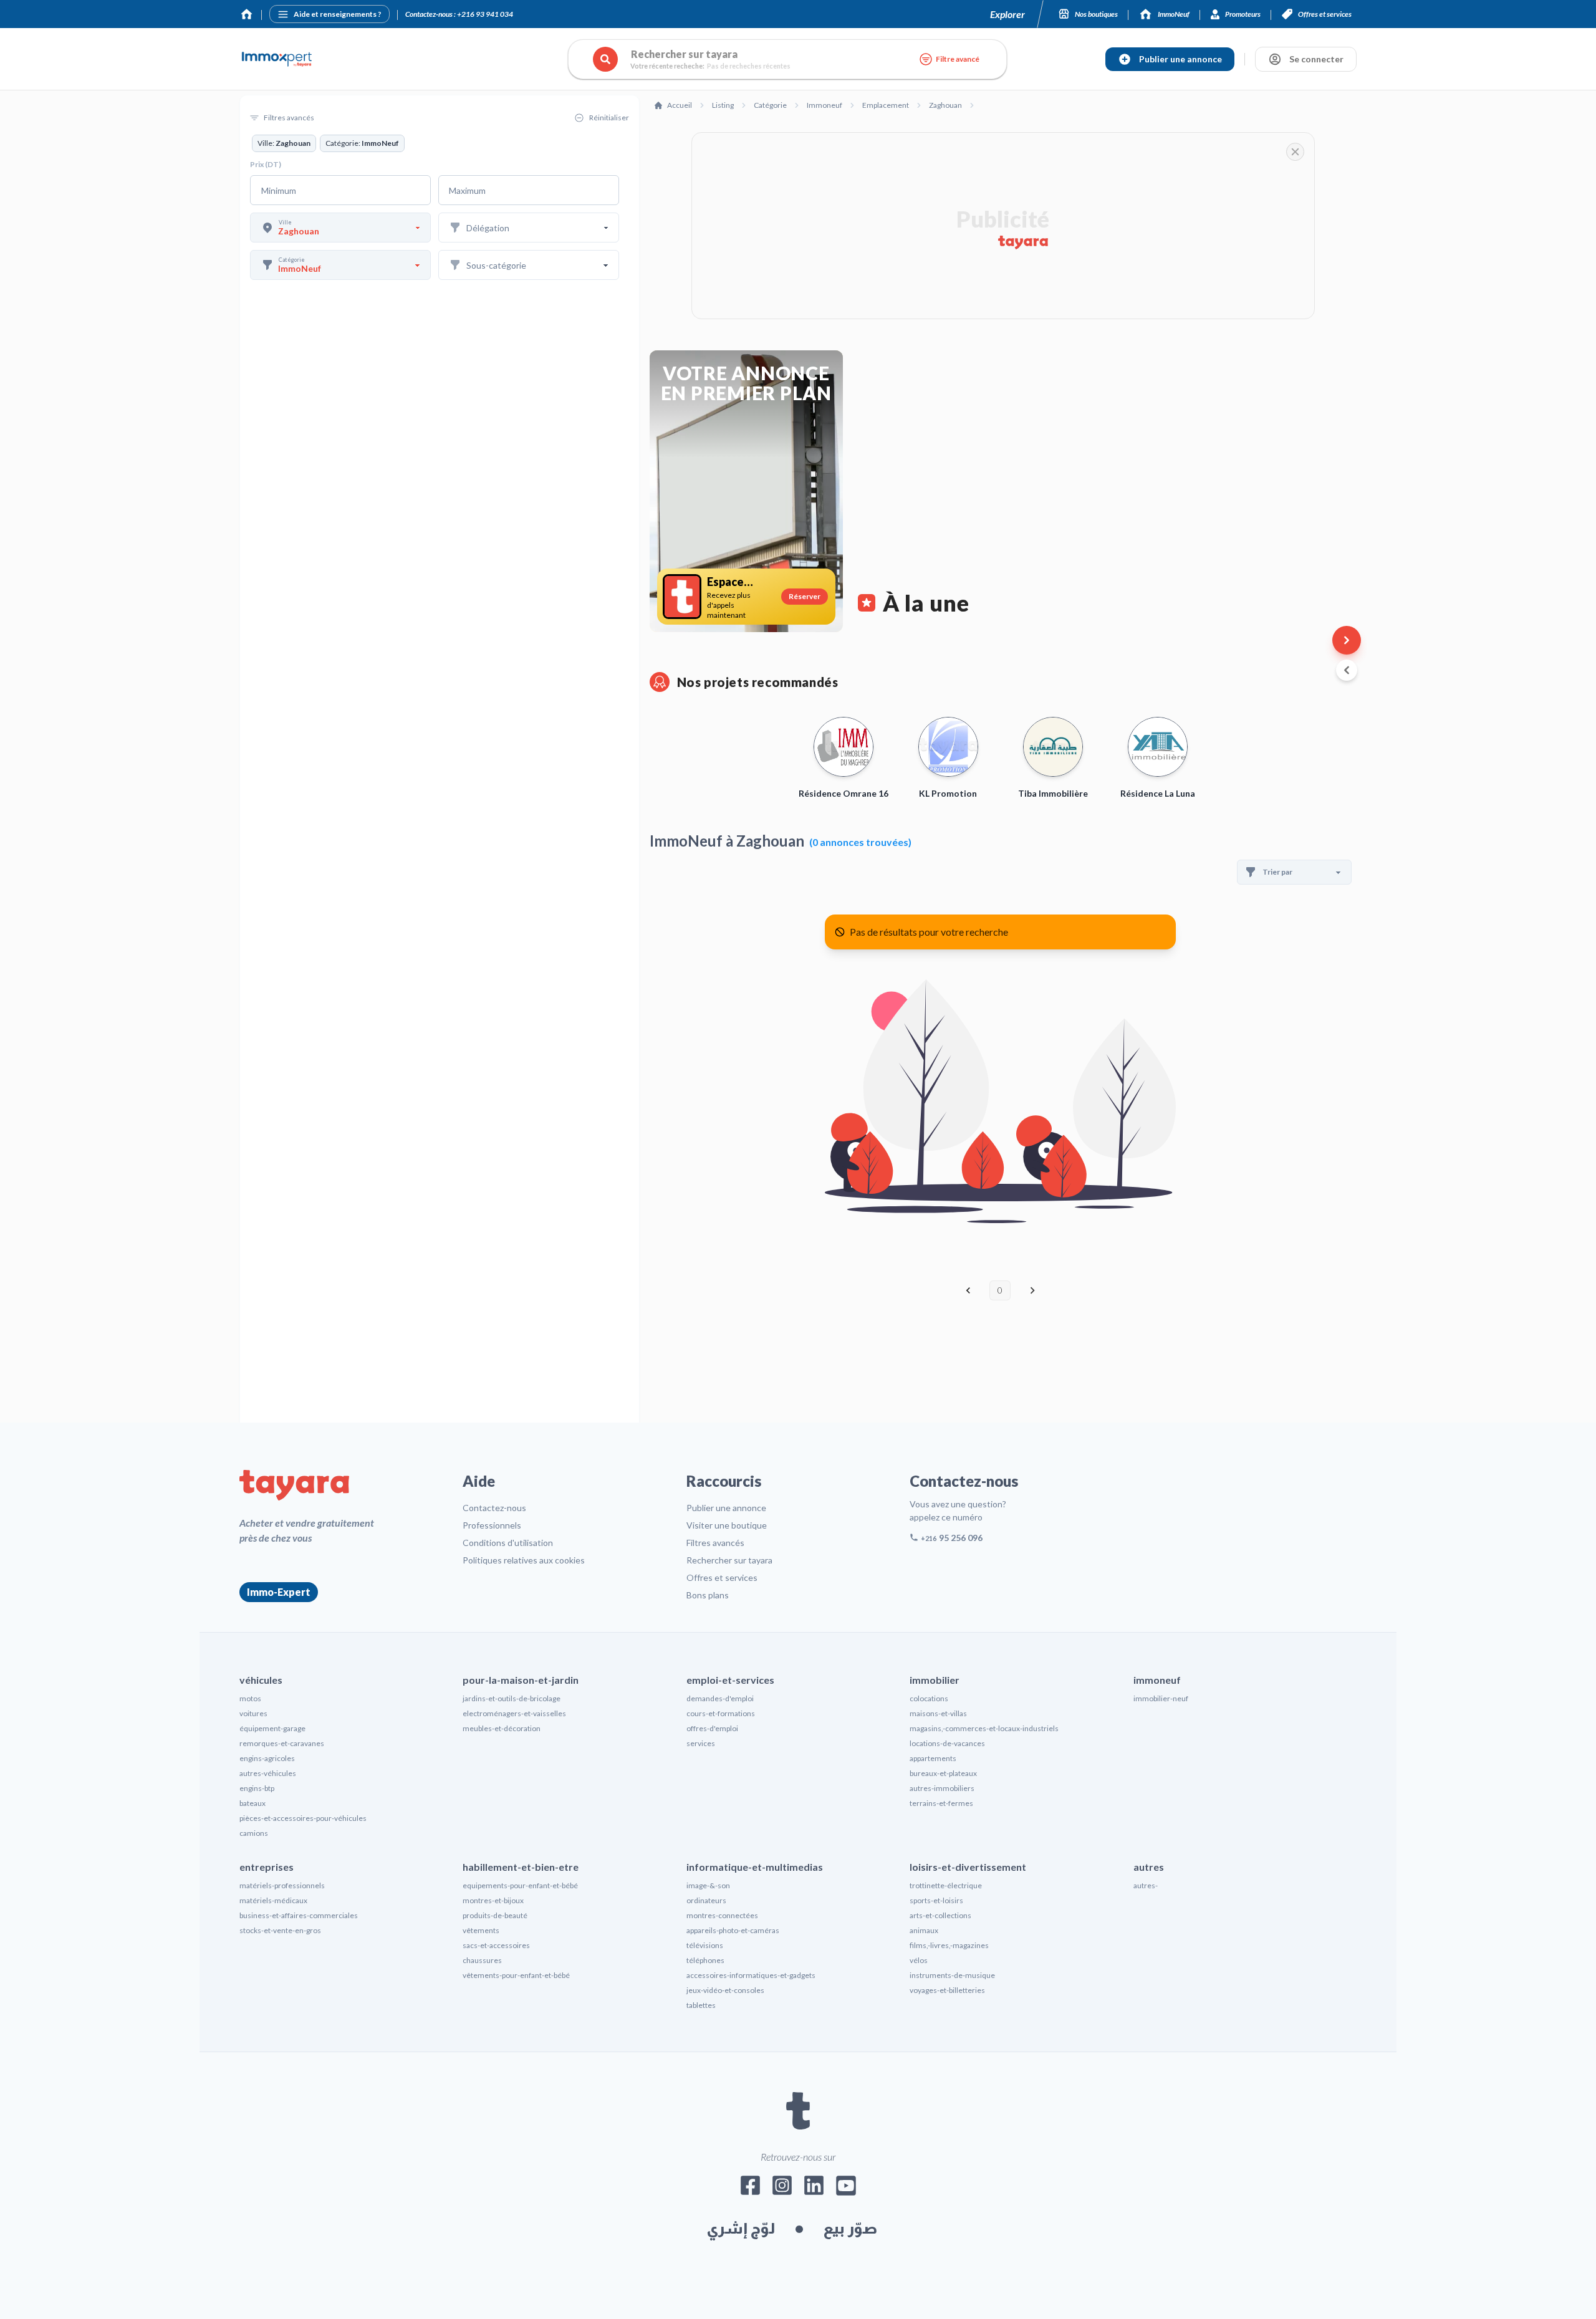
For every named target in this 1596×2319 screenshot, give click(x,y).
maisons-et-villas (938, 1713)
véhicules (261, 1680)
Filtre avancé (958, 59)
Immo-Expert (279, 1592)
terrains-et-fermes (941, 1803)
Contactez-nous (494, 1508)
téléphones (705, 1960)
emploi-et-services (730, 1680)
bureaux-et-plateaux (943, 1773)
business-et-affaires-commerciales (299, 1915)
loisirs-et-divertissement (968, 1867)
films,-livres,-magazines (949, 1945)
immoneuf (1157, 1680)
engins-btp (257, 1788)
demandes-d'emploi (720, 1698)
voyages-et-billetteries (947, 1990)
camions (254, 1833)
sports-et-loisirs (936, 1900)
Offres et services (722, 1577)
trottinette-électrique (946, 1885)
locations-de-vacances (947, 1743)
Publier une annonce (726, 1508)
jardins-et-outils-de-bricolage (512, 1698)
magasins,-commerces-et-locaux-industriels (984, 1728)
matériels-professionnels (282, 1885)
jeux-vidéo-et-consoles (725, 1990)
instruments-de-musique (952, 1975)
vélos (919, 1960)
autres (1149, 1867)
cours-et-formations (721, 1713)
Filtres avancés (715, 1543)
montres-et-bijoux (493, 1900)
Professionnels (492, 1525)
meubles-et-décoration (502, 1728)
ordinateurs (706, 1900)
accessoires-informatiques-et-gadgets (751, 1975)
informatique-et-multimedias (755, 1867)
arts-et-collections (940, 1915)
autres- (1146, 1885)
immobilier (935, 1680)
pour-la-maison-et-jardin (521, 1680)
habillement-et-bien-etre (521, 1867)
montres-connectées (722, 1915)
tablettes (701, 2005)
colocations (929, 1698)
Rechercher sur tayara (729, 1560)
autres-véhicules (268, 1773)
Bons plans (708, 1595)
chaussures (482, 1960)
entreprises (267, 1867)
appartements (933, 1758)
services (701, 1743)
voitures (253, 1713)
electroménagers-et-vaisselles (514, 1713)
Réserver (805, 596)
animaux (924, 1930)
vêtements (481, 1930)
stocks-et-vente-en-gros (280, 1930)
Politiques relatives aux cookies (524, 1560)
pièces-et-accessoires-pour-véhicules (303, 1818)
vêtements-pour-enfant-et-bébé (516, 1975)
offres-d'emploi (712, 1728)
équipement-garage (272, 1728)
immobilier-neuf (1161, 1698)
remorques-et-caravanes (282, 1743)
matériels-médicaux (273, 1900)
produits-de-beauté (495, 1915)
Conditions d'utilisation (508, 1543)
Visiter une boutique (727, 1525)
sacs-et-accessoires (496, 1945)
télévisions (705, 1945)
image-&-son (708, 1885)
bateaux (252, 1803)
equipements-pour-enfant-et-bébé (520, 1885)
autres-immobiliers (942, 1788)
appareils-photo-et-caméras (733, 1930)
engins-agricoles (267, 1758)
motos (250, 1698)
